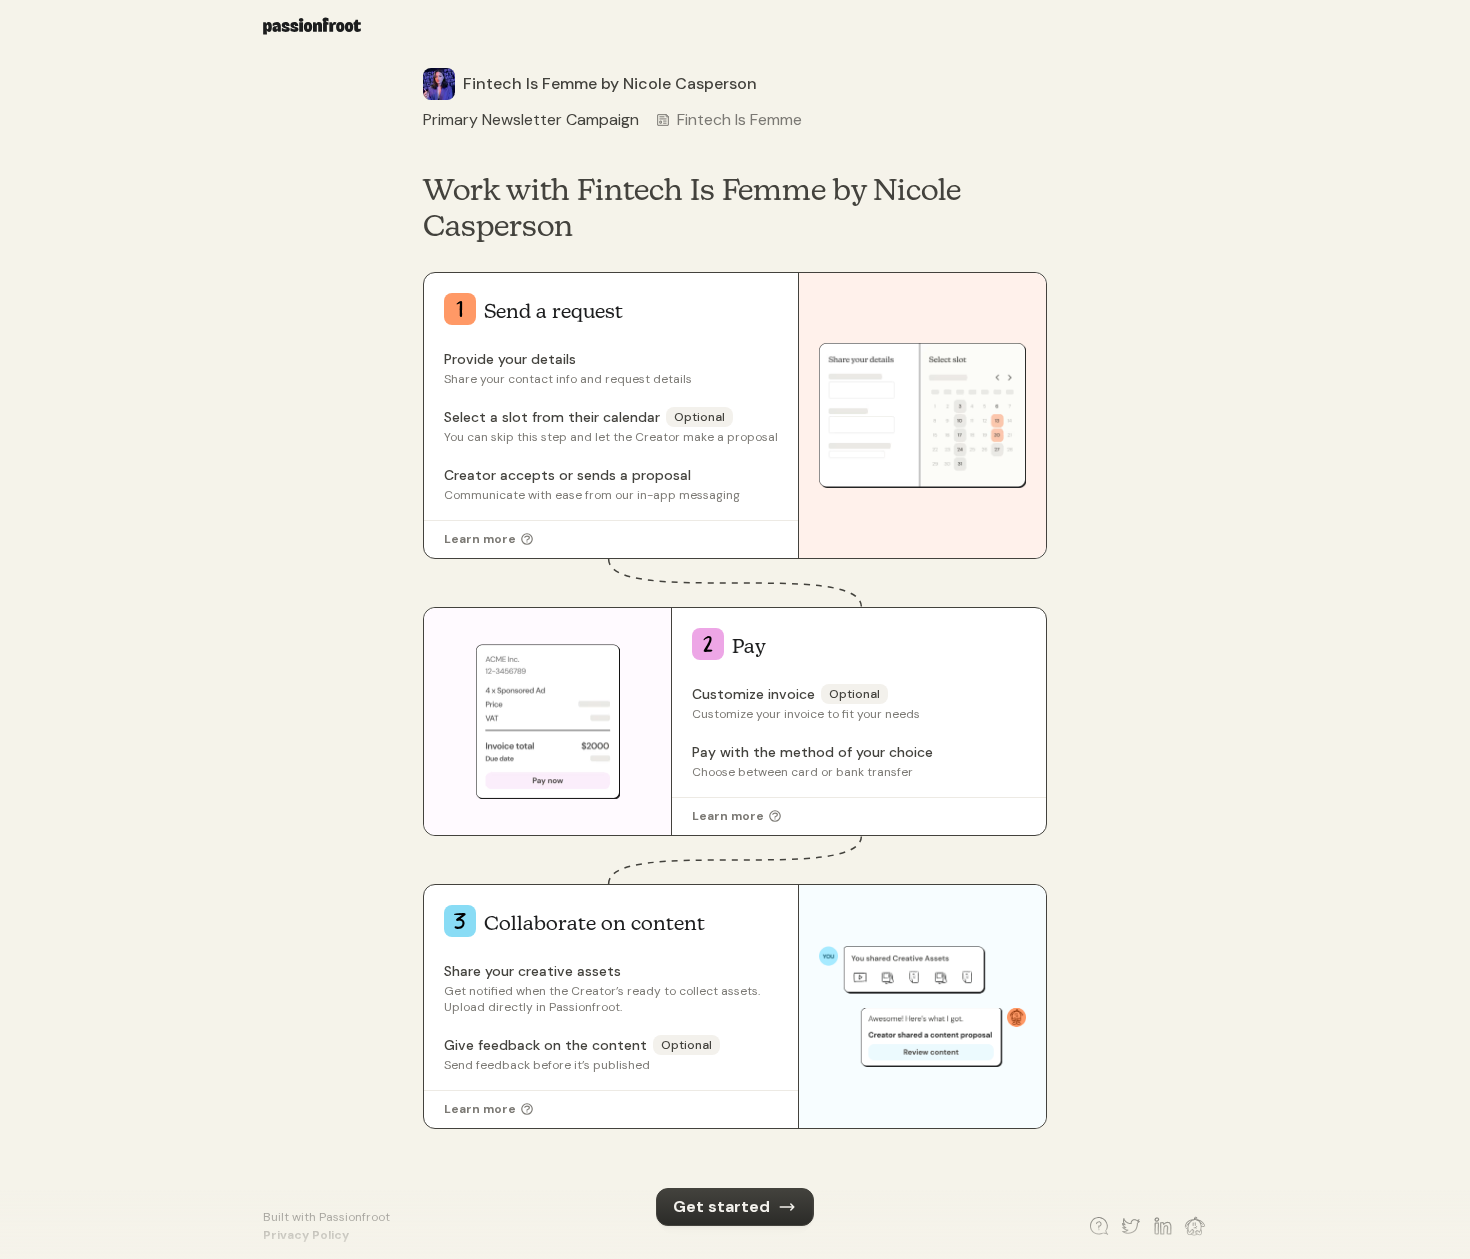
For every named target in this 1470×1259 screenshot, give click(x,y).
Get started (721, 1206)
